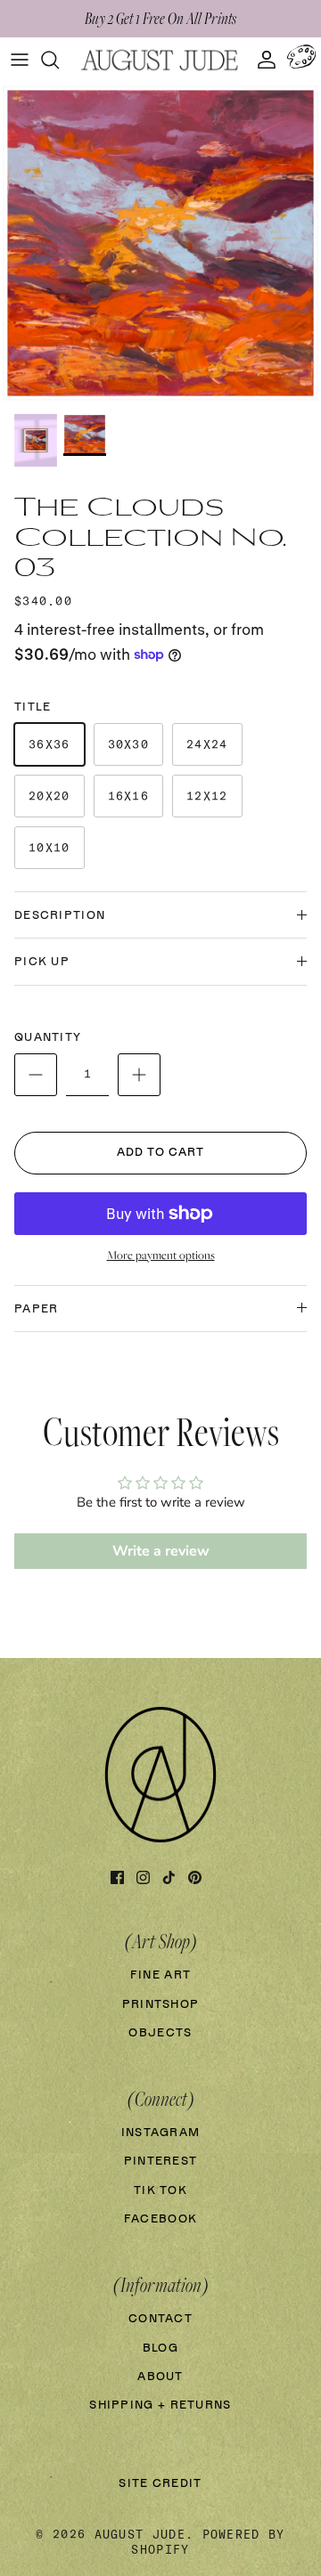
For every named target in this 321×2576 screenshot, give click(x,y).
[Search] (59, 60)
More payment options (161, 1255)
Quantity (48, 1038)
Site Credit (160, 2484)
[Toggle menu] (20, 60)
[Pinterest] (195, 1877)
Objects (160, 2033)
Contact (160, 2319)
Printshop (161, 2005)
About (160, 2377)
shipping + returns (160, 2405)
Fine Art (160, 1975)
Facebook (160, 2219)
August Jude (140, 2534)
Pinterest (161, 2162)
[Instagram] (143, 1877)
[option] (160, 243)
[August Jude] (160, 60)
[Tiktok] (169, 1877)
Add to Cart (160, 1153)
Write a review (161, 1551)
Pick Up (42, 962)
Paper (37, 1309)
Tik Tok (160, 2191)
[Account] (262, 60)
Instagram (161, 2133)
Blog (160, 2348)
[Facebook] (117, 1877)
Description (60, 916)
